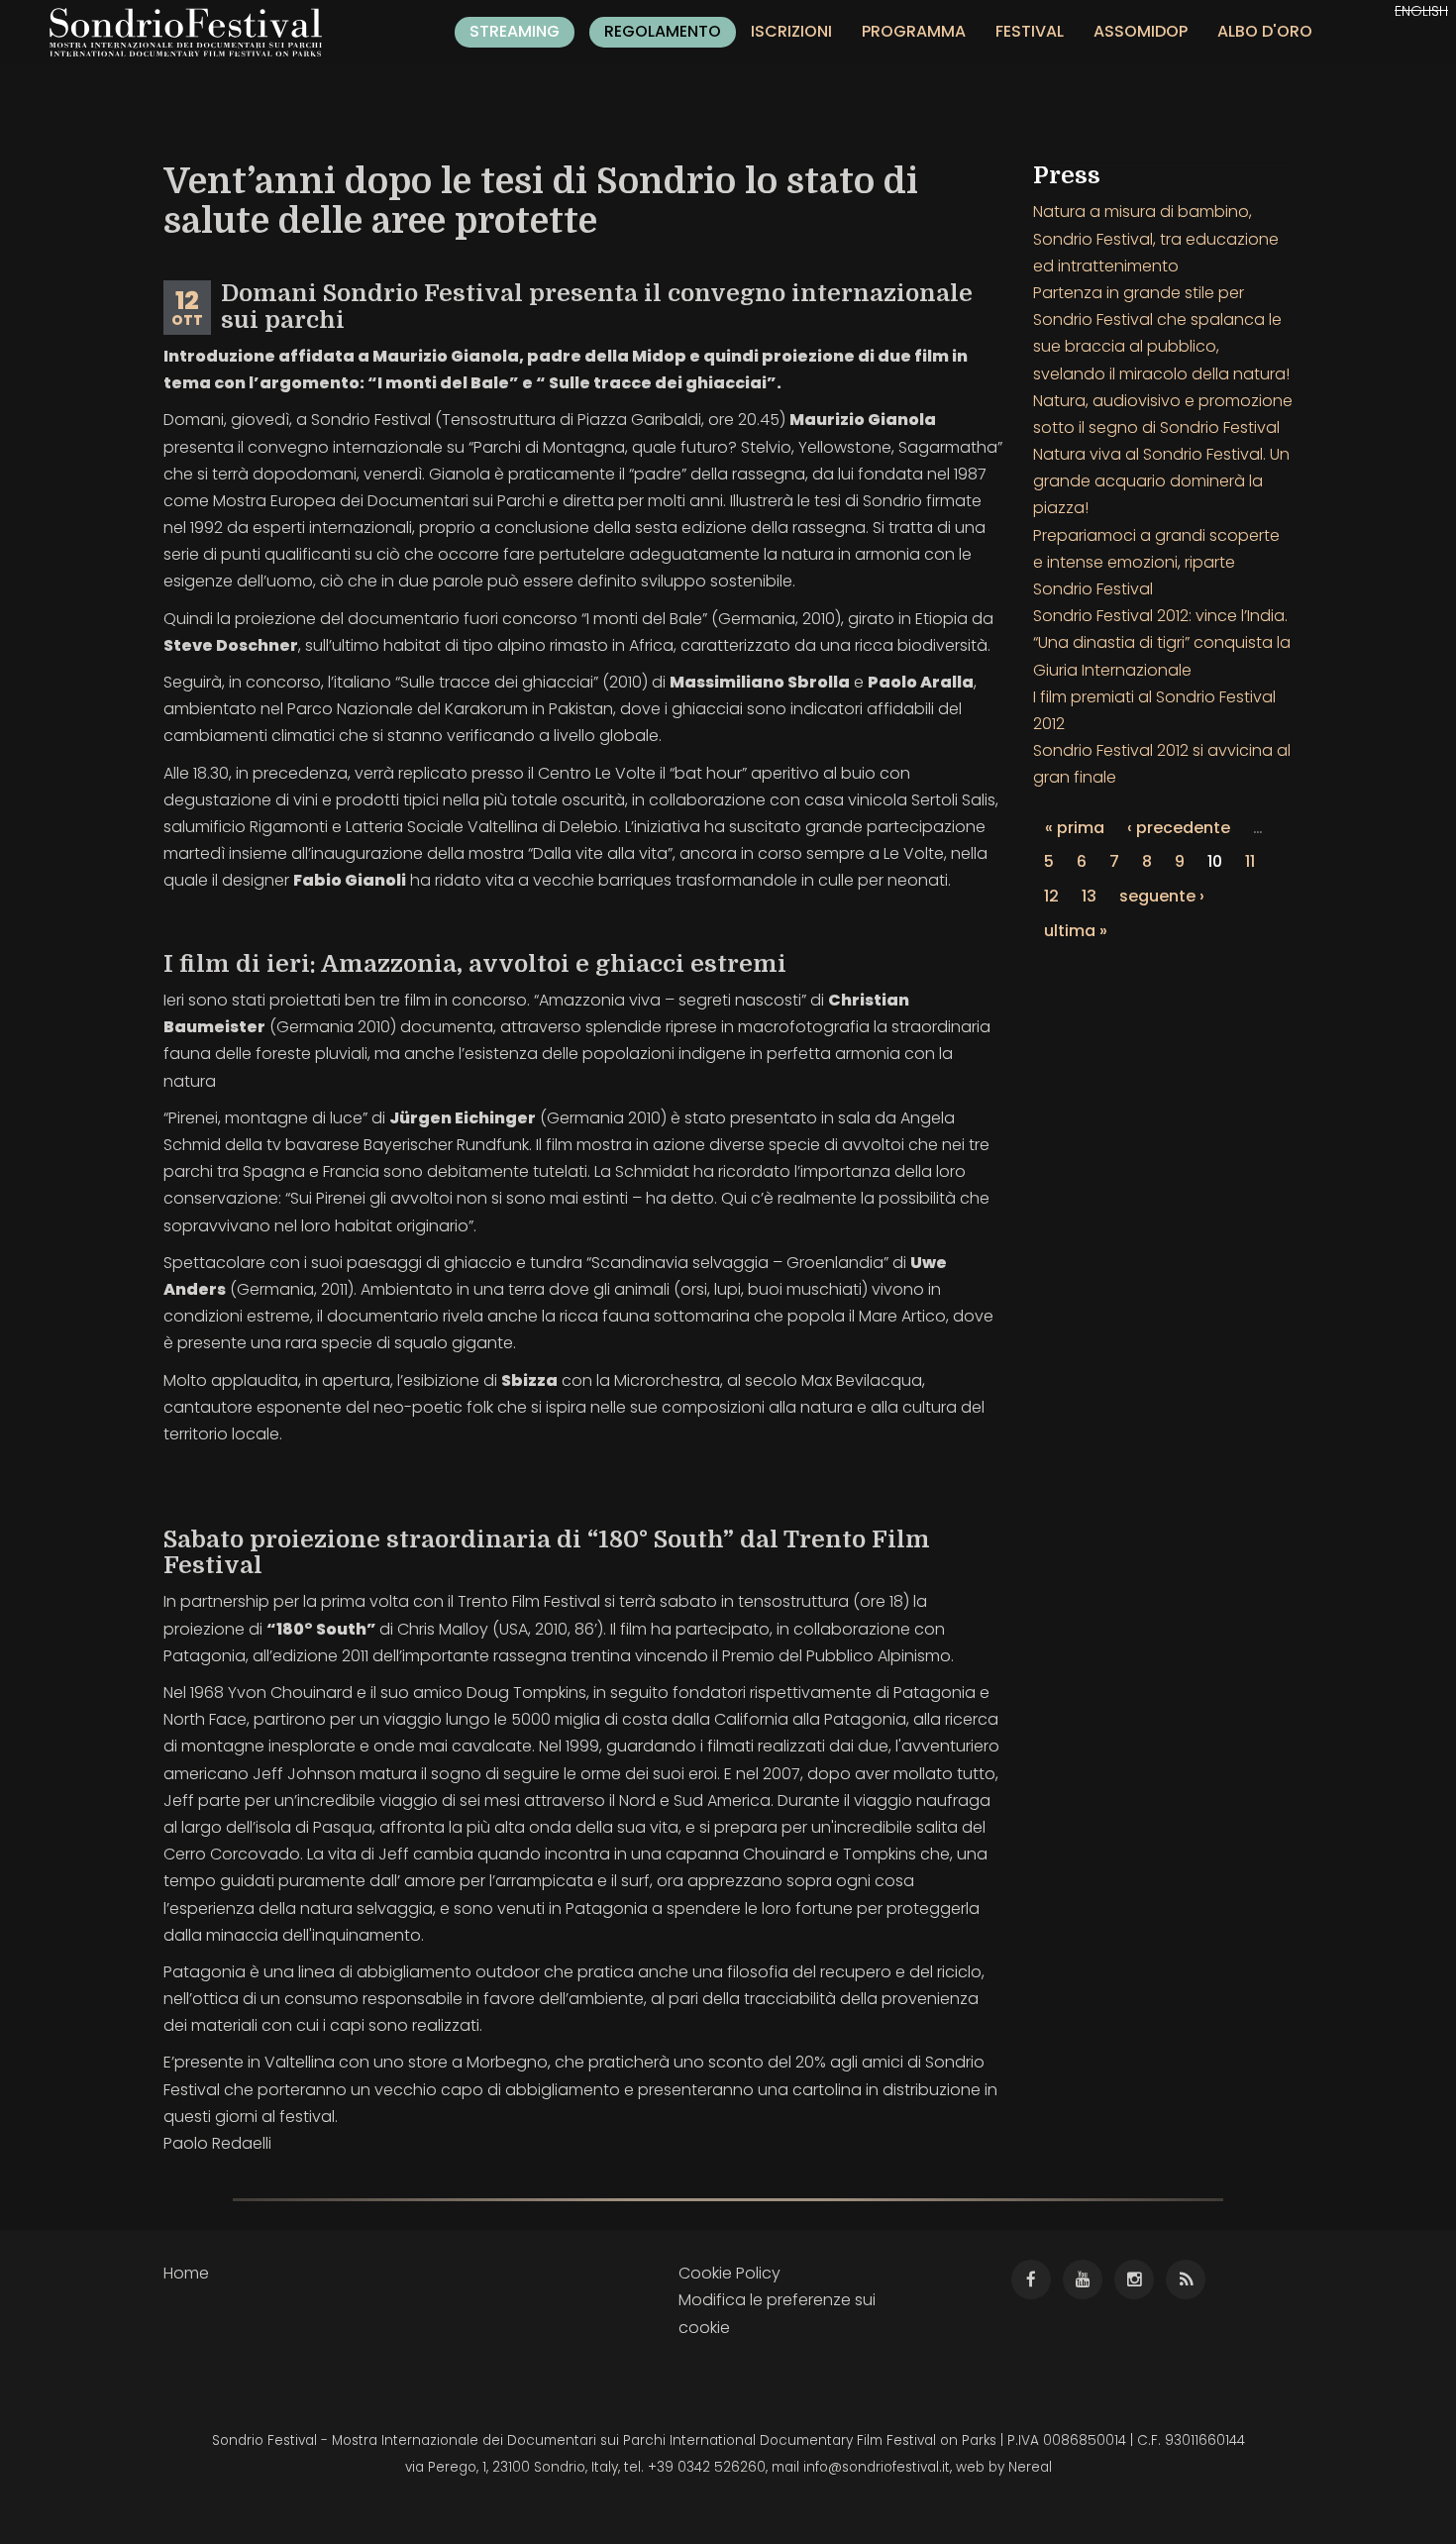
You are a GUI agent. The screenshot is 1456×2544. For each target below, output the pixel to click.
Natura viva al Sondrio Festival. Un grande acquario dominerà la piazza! (1161, 481)
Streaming (515, 31)
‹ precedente (1179, 828)
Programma (914, 31)
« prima (1075, 828)
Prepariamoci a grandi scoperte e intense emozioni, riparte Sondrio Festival (1156, 562)
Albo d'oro (1265, 31)
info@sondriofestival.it (877, 2467)
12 (1051, 896)
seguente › (1162, 896)
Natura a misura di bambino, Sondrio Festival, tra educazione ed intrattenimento (1156, 238)
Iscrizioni (791, 31)
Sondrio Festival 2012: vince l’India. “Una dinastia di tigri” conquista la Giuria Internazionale (1162, 642)
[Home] (193, 32)
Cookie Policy (729, 2273)
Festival (1030, 31)
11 (1250, 861)
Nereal (1030, 2467)
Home (186, 2273)
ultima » (1076, 931)
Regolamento (663, 31)
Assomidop (1141, 31)
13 (1089, 896)
